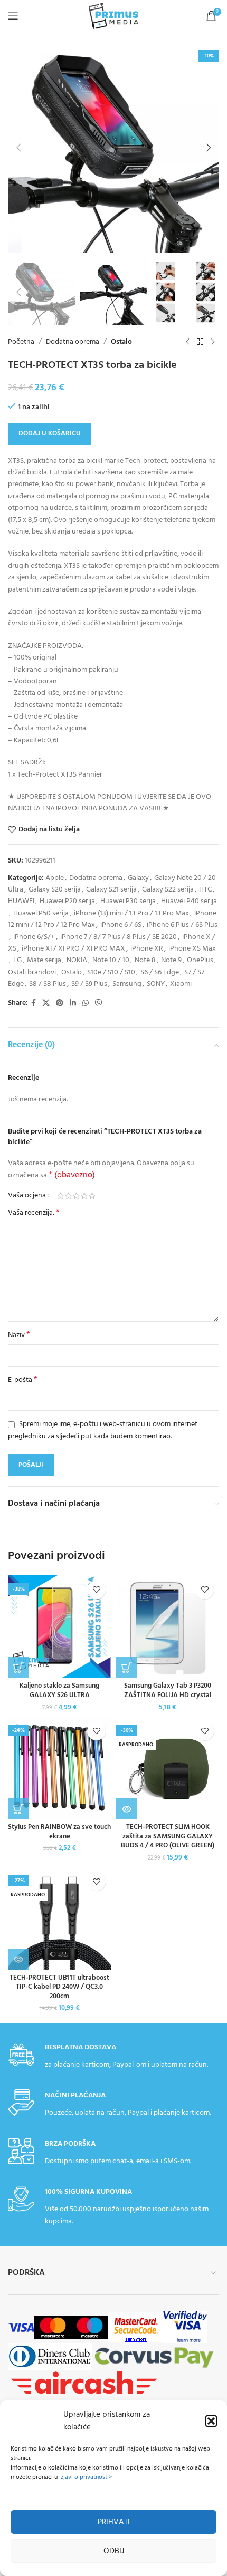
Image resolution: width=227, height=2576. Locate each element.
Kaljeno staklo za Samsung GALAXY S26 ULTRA (59, 1691)
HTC (205, 890)
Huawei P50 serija (41, 913)
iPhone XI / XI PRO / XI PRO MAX (73, 949)
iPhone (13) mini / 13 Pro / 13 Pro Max (131, 913)
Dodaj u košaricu (50, 434)
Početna (21, 342)
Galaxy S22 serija (168, 890)
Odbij (114, 2551)
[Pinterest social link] (60, 1004)
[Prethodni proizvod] (187, 342)
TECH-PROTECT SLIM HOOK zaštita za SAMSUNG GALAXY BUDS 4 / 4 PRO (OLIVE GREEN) (168, 1837)
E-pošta (23, 1380)
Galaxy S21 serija (111, 890)
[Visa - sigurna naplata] (21, 2327)
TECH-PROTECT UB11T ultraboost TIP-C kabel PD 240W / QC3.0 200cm (59, 1987)
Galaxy (138, 878)
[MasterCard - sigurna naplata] (53, 2327)
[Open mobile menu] (13, 16)
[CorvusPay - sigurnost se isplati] (154, 2356)
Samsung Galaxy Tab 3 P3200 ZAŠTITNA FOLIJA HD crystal (168, 1691)
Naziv (19, 1335)
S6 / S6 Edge (160, 972)
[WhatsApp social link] (86, 1004)
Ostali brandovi (32, 972)
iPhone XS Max (192, 949)
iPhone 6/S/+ (34, 937)
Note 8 (145, 960)
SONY (156, 984)
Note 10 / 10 (111, 960)
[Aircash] (84, 2383)
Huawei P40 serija (189, 901)
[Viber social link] (99, 1004)
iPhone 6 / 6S (121, 925)
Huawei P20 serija (67, 901)
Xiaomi (181, 984)
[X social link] (46, 1004)
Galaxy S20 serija (55, 890)
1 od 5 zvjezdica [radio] (60, 1196)
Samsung (127, 984)
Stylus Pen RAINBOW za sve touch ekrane (59, 1832)
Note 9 (171, 960)
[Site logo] (113, 16)
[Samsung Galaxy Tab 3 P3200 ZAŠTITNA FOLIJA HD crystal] (168, 1627)
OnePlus (200, 960)
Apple (55, 878)
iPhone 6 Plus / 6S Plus (182, 925)
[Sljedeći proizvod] (213, 342)
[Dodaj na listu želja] (96, 1590)
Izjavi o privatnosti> (86, 2477)
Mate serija (44, 960)
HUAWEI (21, 901)
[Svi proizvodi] (200, 342)
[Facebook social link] (34, 1004)
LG (17, 960)
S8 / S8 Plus (48, 984)
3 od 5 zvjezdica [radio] (76, 1196)
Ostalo (121, 342)
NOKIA (77, 960)
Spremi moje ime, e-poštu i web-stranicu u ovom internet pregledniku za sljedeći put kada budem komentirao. (103, 1430)
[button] (211, 2421)
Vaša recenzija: (34, 1213)
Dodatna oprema (73, 342)
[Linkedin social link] (73, 1004)
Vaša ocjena (27, 1196)
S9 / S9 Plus (89, 984)
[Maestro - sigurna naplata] (90, 2327)
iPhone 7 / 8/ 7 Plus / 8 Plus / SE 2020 (119, 937)
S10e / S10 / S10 (111, 972)
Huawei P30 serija (128, 901)
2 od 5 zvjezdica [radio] (68, 1196)
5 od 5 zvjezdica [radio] (92, 1196)
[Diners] (50, 2356)
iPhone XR (147, 949)
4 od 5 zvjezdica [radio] (84, 1196)
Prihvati (114, 2522)
